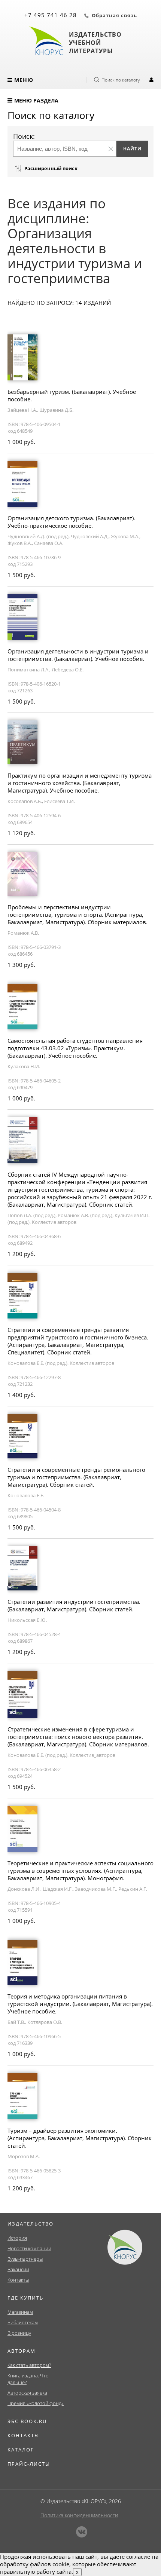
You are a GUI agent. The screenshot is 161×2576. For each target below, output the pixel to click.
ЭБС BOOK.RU (27, 2421)
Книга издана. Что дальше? (28, 2379)
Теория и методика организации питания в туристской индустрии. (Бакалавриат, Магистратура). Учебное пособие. (80, 2004)
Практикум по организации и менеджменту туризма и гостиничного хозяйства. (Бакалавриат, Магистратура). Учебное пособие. (80, 783)
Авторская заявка (27, 2393)
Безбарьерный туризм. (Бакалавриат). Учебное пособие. (72, 395)
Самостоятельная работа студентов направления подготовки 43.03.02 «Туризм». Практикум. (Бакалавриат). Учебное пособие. (75, 1048)
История (17, 2238)
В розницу (19, 2333)
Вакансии (18, 2269)
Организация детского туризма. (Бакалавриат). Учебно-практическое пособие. (71, 522)
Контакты (18, 2280)
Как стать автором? (29, 2365)
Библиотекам (23, 2322)
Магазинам (20, 2312)
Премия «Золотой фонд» (36, 2403)
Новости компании (29, 2248)
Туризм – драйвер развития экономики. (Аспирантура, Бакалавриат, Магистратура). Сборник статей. (80, 2138)
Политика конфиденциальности (79, 2515)
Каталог (21, 2450)
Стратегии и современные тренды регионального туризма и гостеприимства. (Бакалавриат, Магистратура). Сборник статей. (76, 1477)
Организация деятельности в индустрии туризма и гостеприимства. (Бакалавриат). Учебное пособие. (78, 655)
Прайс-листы (29, 2464)
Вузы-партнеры (25, 2259)
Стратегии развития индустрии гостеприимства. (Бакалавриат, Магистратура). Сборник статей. (74, 1605)
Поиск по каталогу (121, 80)
